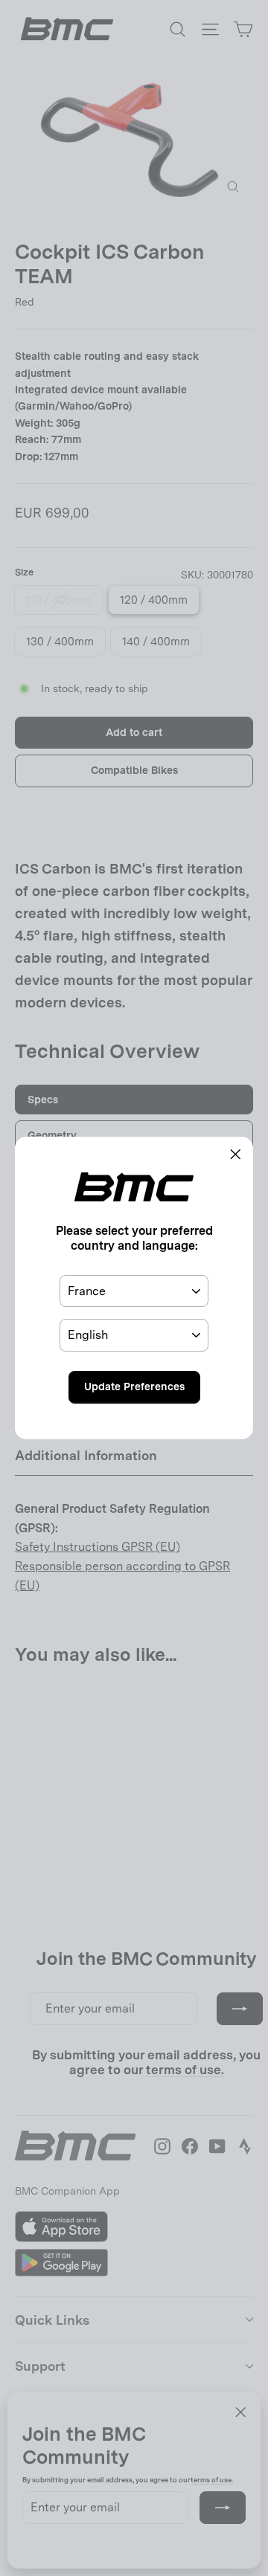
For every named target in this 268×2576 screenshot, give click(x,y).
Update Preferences (134, 1387)
